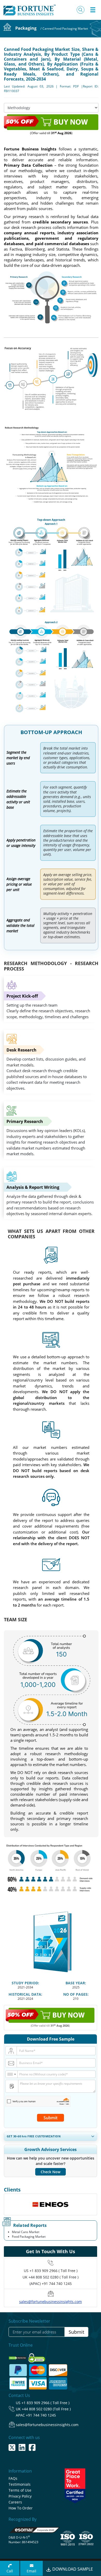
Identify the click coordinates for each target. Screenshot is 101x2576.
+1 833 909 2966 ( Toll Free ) (53, 2271)
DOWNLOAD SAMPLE (72, 2569)
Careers (15, 2502)
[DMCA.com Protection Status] (18, 2356)
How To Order (21, 2508)
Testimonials (20, 2484)
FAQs (13, 2478)
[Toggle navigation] (93, 10)
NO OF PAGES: (76, 1994)
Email (31, 2571)
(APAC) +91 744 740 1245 (51, 2284)
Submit (51, 2118)
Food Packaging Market (29, 2237)
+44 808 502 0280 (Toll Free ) (46, 2409)
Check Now (51, 2172)
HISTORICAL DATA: (25, 1994)
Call (10, 2571)
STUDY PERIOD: (25, 1983)
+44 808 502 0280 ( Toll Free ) (53, 2277)
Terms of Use (20, 2490)
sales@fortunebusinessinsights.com (51, 2302)
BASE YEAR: (76, 1983)
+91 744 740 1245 (41, 2415)
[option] (51, 2204)
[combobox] (12, 2074)
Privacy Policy (20, 2496)
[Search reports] (81, 10)
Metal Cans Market (26, 2232)
